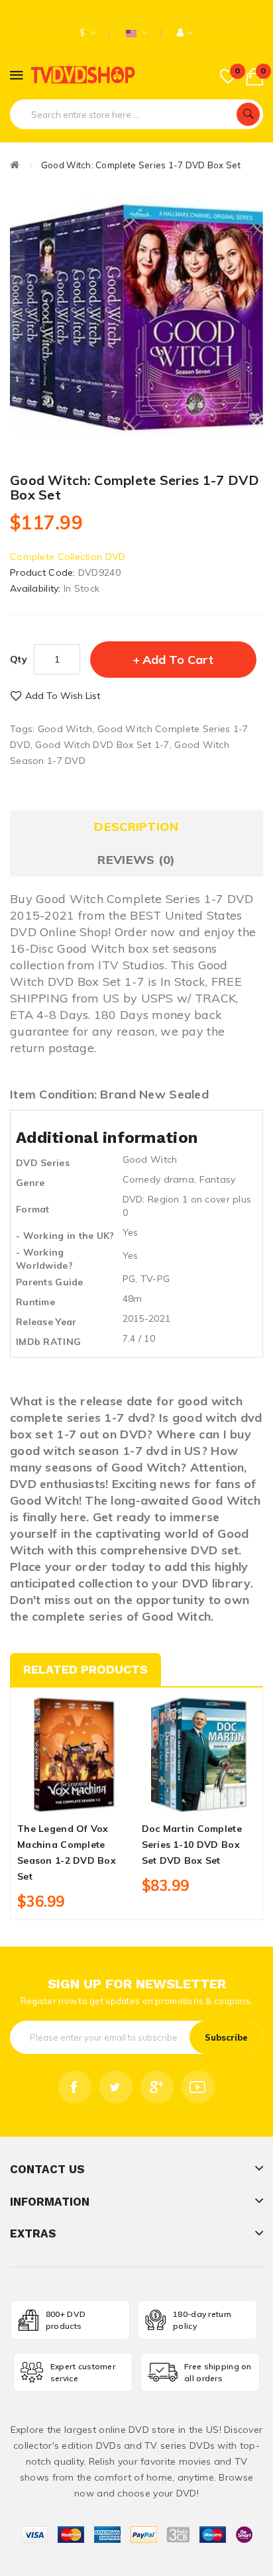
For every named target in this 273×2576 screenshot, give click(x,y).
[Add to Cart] (52, 1800)
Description (136, 827)
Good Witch (65, 729)
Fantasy (218, 1179)
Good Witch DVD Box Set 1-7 (102, 745)
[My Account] (185, 33)
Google (157, 2087)
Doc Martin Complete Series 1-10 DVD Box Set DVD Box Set (192, 1845)
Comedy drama (158, 1179)
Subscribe (226, 2037)
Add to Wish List (63, 696)
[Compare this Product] (97, 1800)
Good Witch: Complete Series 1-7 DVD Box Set (141, 165)
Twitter (116, 2087)
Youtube (198, 2087)
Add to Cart (178, 660)
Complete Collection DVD (68, 557)
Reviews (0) (136, 860)
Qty (19, 659)
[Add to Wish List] (74, 1800)
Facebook (75, 2087)
